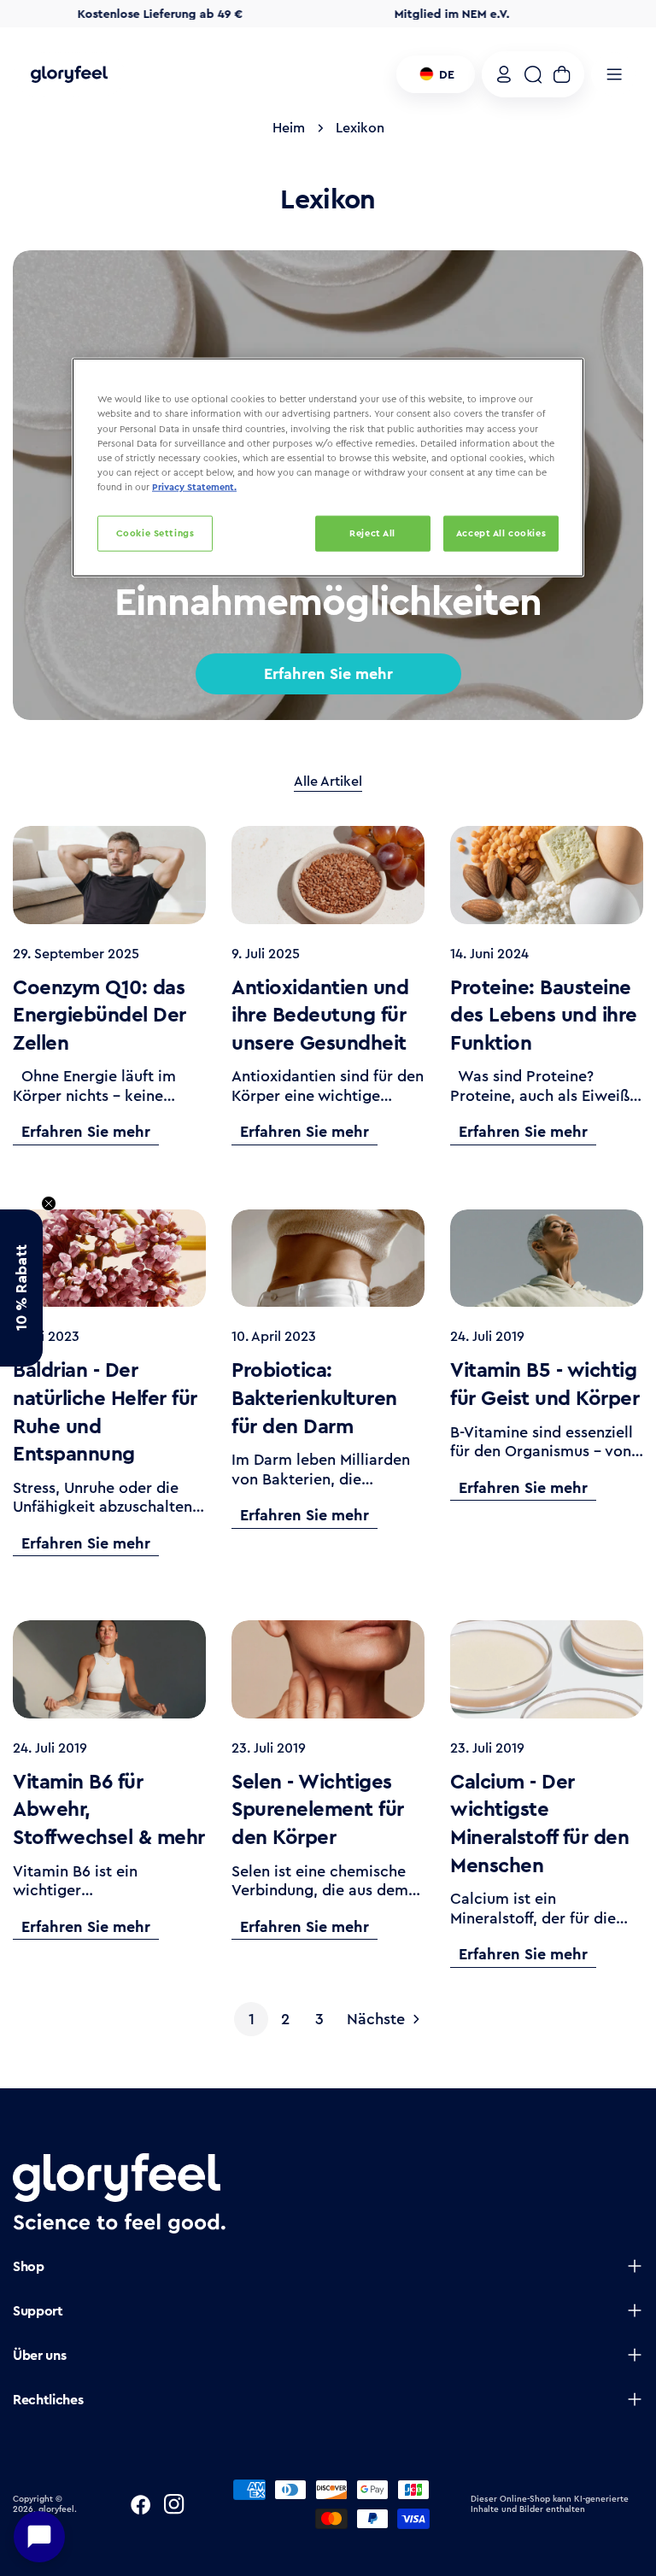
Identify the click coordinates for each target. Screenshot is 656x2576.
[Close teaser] (49, 1203)
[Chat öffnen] (39, 2537)
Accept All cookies (501, 533)
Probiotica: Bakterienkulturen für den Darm (314, 1398)
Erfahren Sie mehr (328, 674)
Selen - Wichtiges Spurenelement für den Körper (318, 1809)
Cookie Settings (155, 533)
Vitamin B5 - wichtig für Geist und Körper (545, 1384)
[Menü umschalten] (614, 74)
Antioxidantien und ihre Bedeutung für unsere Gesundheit (320, 1015)
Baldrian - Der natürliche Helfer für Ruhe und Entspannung (105, 1412)
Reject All (372, 533)
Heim (289, 128)
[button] (21, 1288)
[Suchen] (533, 74)
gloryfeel (56, 2509)
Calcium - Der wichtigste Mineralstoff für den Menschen (539, 1824)
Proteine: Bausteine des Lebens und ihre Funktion (544, 1015)
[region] (328, 467)
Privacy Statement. (194, 486)
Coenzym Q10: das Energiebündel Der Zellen (100, 1015)
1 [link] (252, 2019)
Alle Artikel (328, 782)
